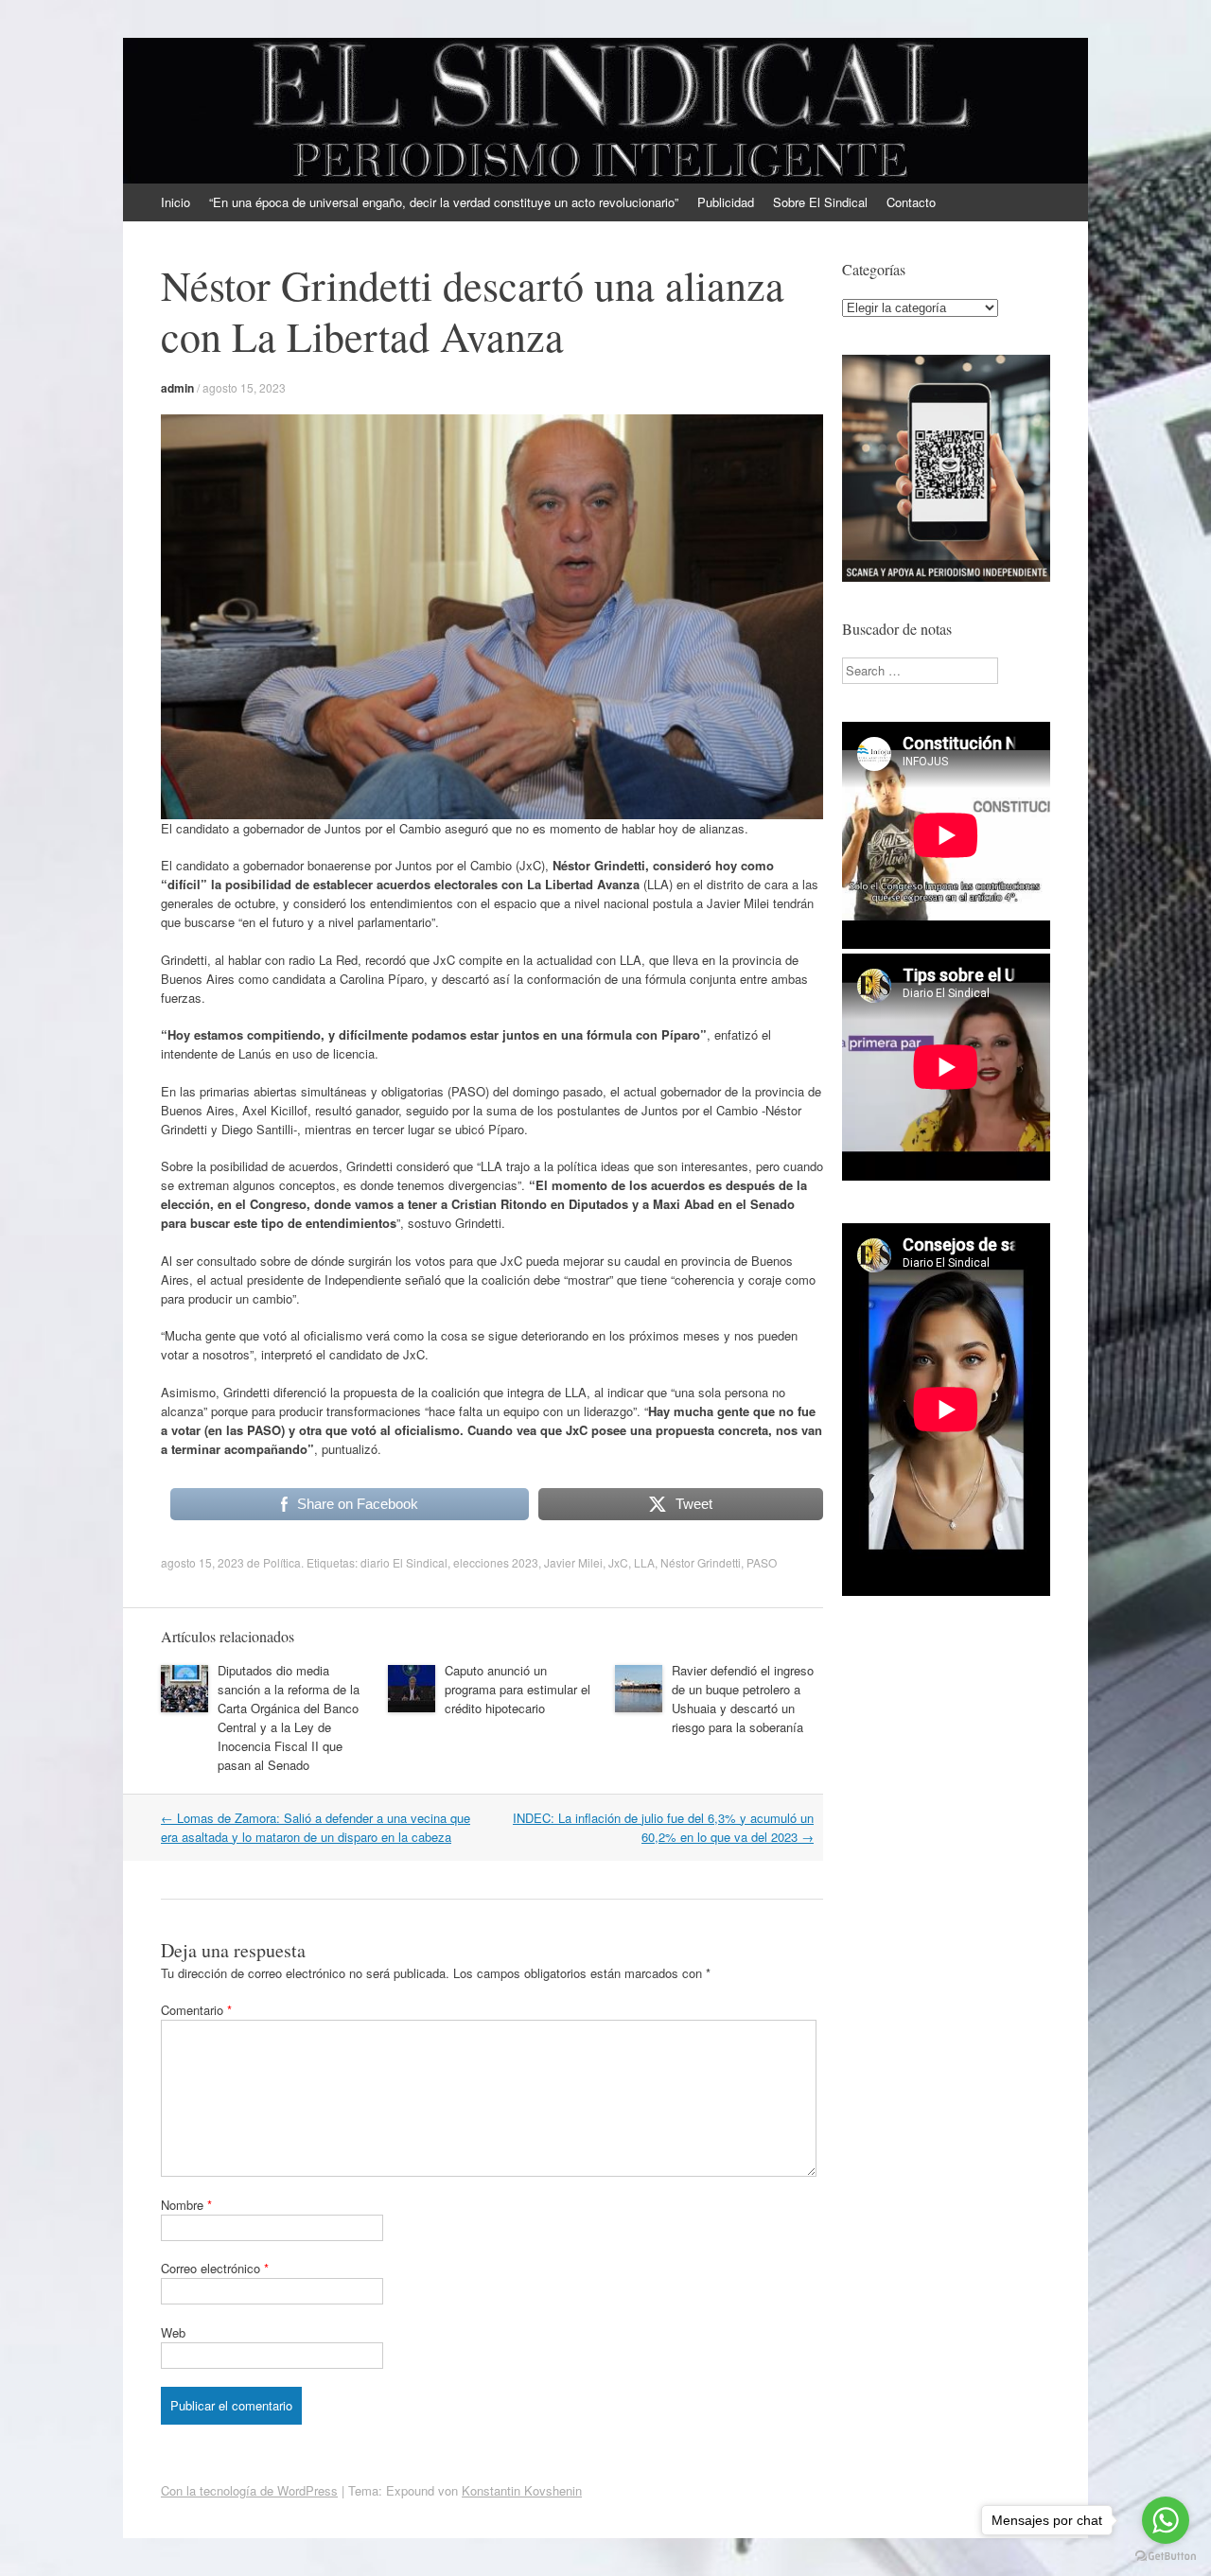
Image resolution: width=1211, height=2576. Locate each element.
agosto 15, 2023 (244, 387)
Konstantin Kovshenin (522, 2490)
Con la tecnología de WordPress (249, 2490)
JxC (618, 1562)
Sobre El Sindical (820, 202)
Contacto (911, 202)
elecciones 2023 (496, 1562)
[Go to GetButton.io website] (1166, 2557)
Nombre (186, 2205)
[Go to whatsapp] (1166, 2520)
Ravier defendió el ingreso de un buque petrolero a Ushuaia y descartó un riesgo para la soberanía (743, 1699)
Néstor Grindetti (701, 1562)
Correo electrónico (215, 2268)
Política (282, 1562)
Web (173, 2332)
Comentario (196, 2010)
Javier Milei (573, 1562)
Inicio (176, 202)
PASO (762, 1562)
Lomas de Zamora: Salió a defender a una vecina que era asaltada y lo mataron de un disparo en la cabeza (316, 1827)
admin (177, 388)
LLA (644, 1562)
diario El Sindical (404, 1562)
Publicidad (726, 202)
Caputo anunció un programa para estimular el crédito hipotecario (518, 1689)
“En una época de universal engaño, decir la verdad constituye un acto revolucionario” (444, 202)
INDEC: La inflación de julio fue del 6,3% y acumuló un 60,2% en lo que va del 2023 (663, 1827)
